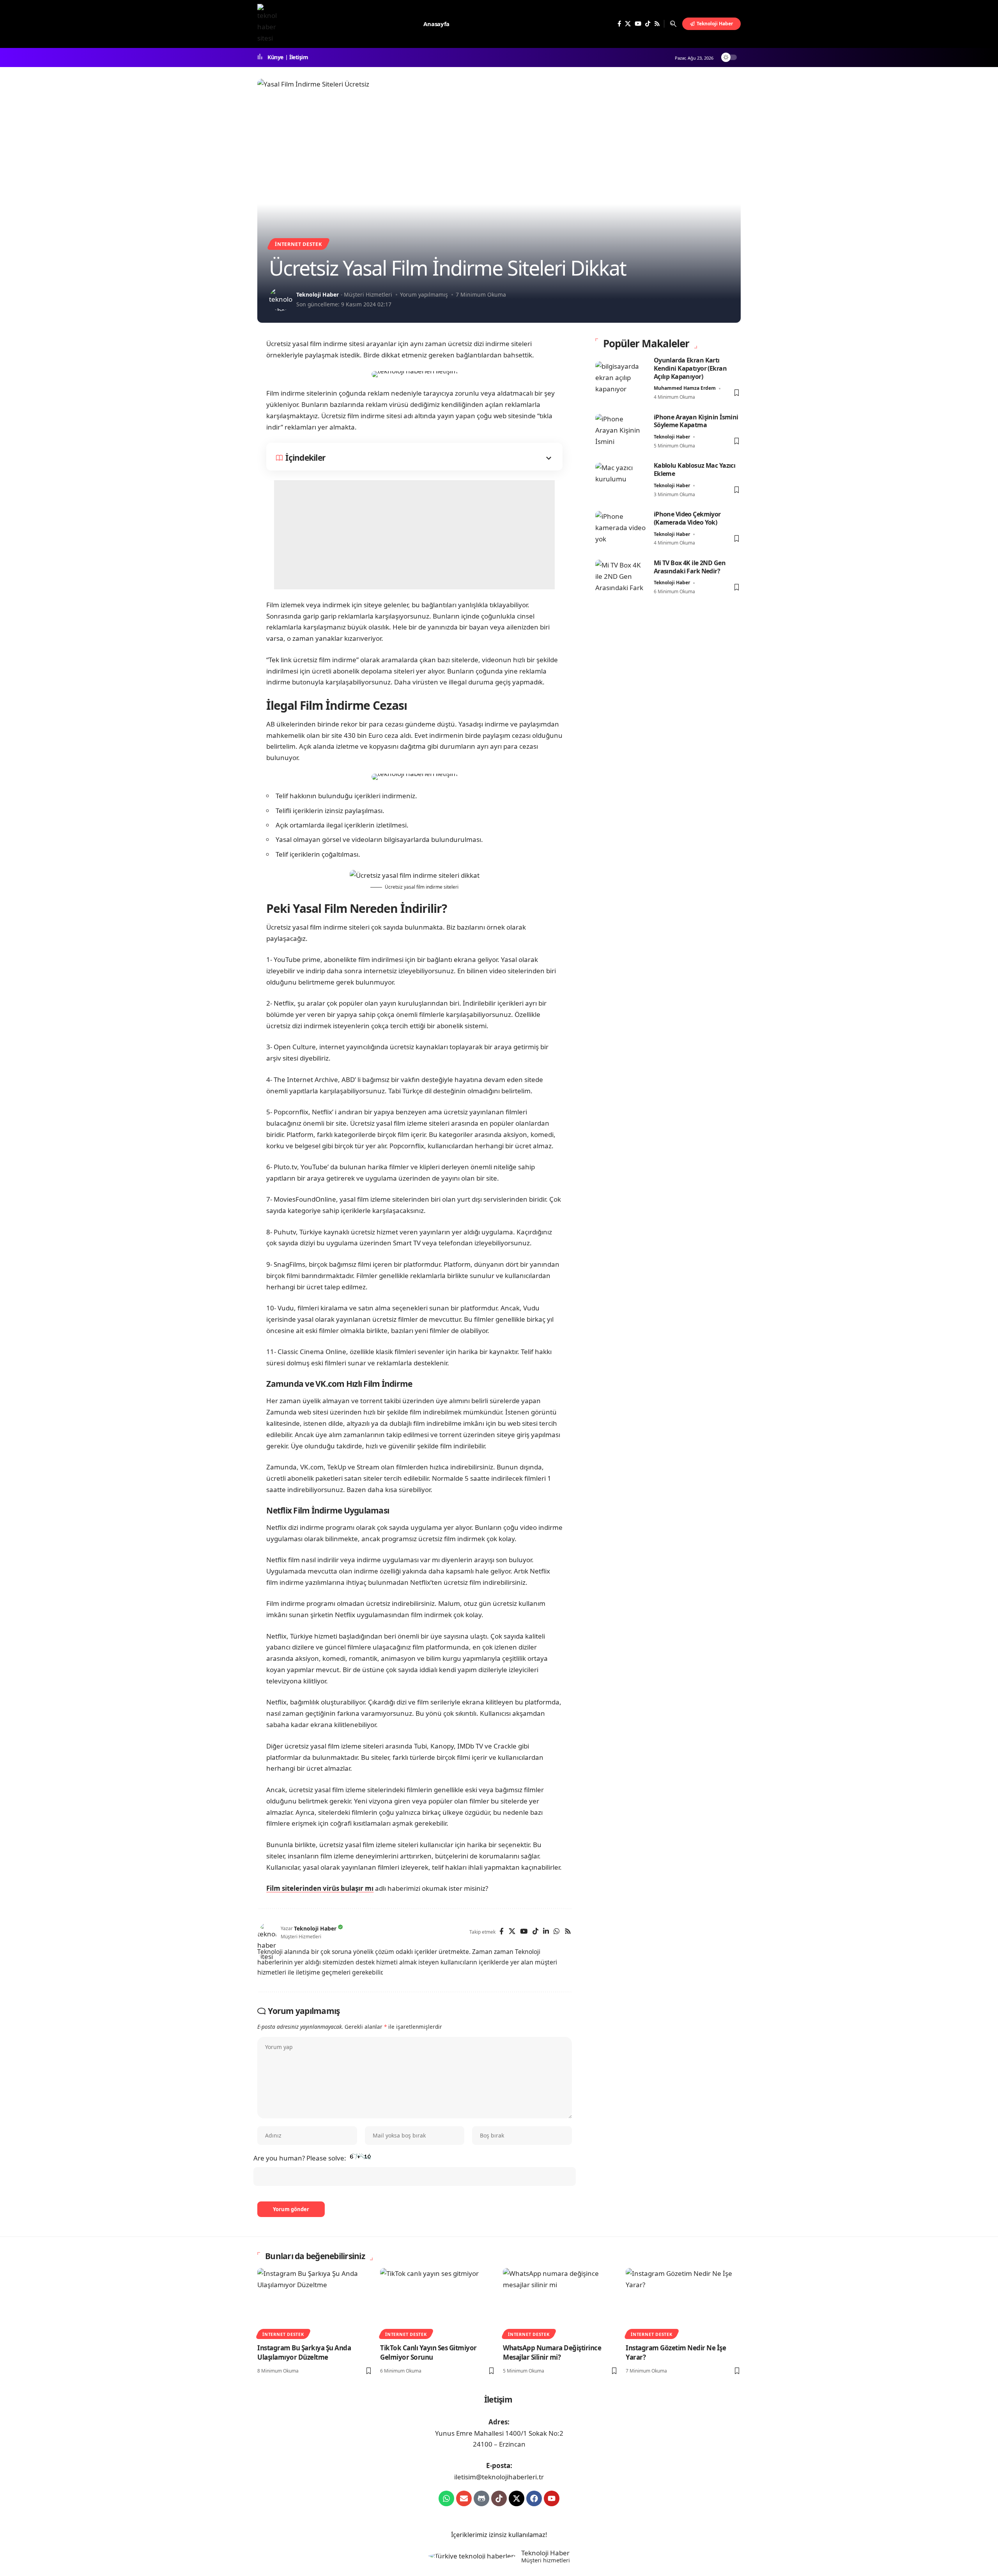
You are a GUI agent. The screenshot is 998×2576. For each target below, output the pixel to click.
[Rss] (657, 24)
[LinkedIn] (546, 1932)
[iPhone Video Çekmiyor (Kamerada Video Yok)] (621, 529)
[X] (628, 24)
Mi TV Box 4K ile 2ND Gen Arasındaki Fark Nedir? (690, 567)
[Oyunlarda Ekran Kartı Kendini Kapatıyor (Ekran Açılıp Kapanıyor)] (621, 379)
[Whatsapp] (446, 2498)
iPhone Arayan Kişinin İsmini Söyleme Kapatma (696, 421)
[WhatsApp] (557, 1932)
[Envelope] (464, 2498)
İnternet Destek (298, 244)
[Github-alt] (481, 2498)
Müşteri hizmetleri (546, 2560)
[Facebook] (619, 24)
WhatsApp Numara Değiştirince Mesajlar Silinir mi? (552, 2353)
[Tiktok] (499, 2498)
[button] (673, 24)
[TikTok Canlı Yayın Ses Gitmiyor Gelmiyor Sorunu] (438, 2303)
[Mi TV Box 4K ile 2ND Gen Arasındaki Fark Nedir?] (621, 577)
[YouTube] (638, 24)
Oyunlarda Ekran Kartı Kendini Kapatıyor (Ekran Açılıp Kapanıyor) (690, 368)
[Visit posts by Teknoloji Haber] (281, 299)
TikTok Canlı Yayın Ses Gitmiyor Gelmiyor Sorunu (428, 2353)
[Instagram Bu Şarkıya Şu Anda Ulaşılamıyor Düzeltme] (315, 2303)
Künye (275, 57)
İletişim (299, 57)
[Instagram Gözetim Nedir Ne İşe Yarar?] (683, 2303)
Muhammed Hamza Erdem (685, 388)
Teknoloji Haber (318, 294)
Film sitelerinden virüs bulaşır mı (320, 1888)
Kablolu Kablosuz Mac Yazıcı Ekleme (695, 470)
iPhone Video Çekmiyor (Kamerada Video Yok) (687, 519)
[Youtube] (552, 2498)
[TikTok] (648, 24)
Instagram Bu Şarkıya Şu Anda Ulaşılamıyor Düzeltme (304, 2353)
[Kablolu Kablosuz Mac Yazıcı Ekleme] (621, 480)
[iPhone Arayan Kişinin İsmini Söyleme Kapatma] (621, 432)
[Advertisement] (414, 535)
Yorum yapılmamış (424, 294)
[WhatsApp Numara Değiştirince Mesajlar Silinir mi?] (560, 2303)
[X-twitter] (517, 2498)
